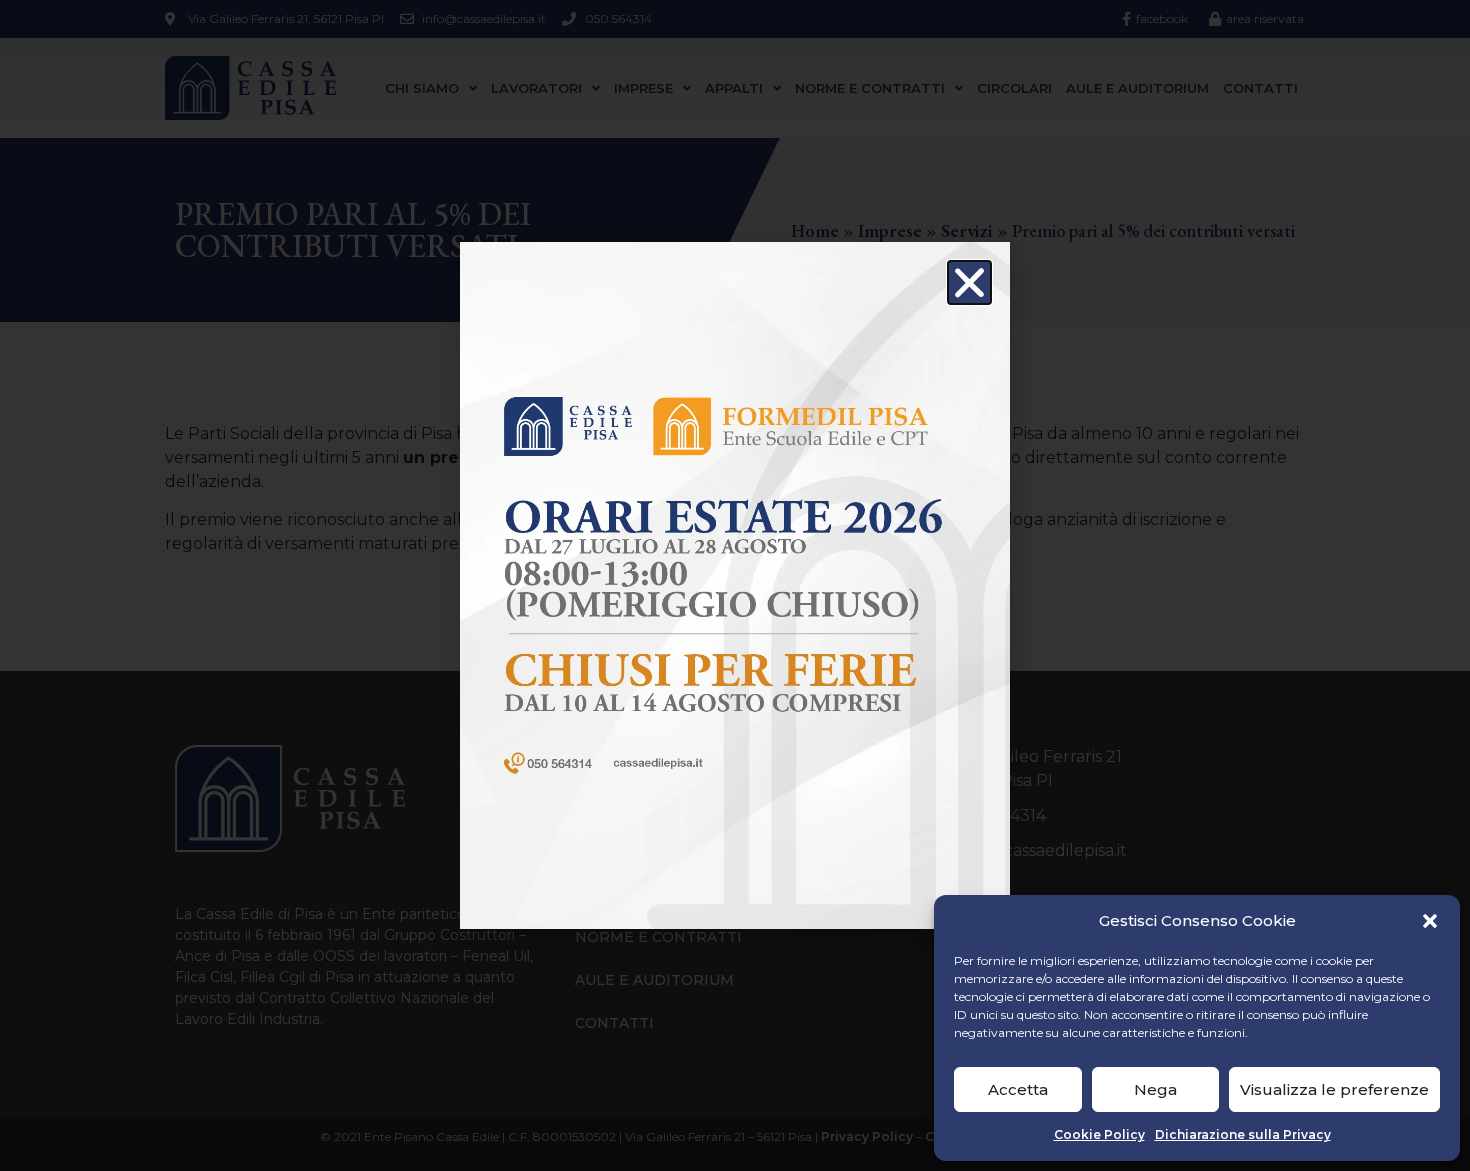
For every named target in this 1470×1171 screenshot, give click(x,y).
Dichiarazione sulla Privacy (1243, 1134)
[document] (735, 585)
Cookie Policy (1099, 1134)
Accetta (1018, 1089)
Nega (1155, 1089)
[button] (1430, 921)
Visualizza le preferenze (1334, 1089)
